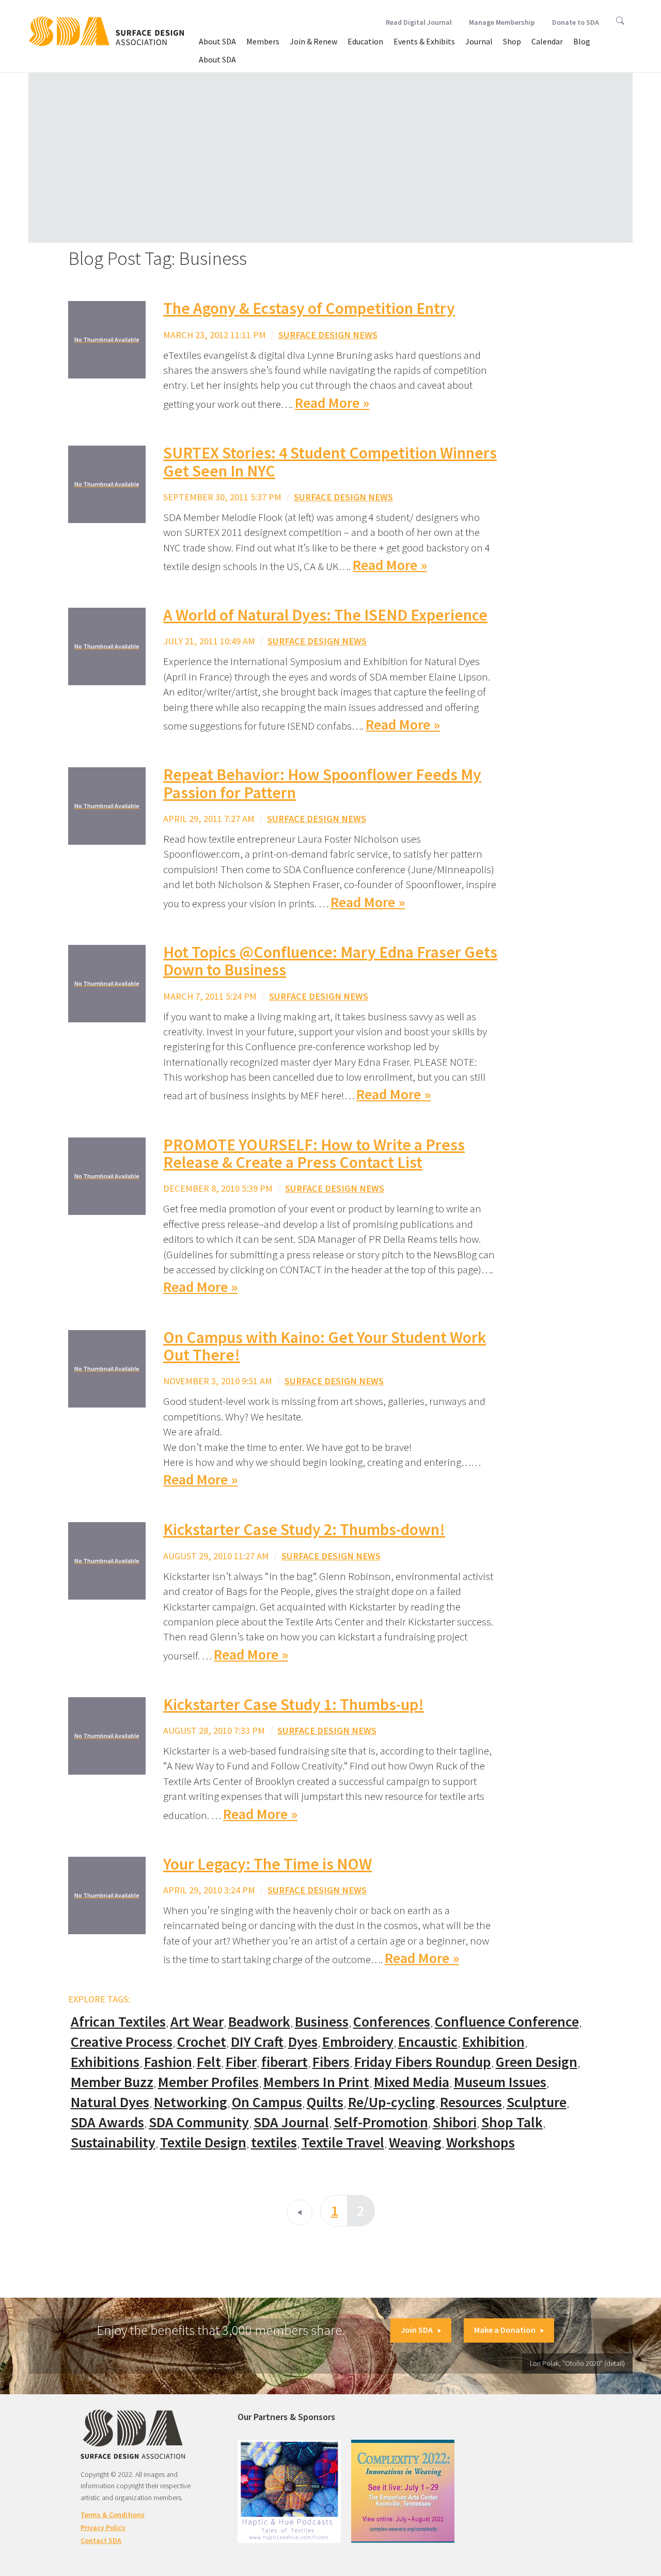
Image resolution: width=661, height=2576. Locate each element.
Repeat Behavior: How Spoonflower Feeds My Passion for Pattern (322, 784)
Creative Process (122, 2042)
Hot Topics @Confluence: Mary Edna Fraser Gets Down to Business (330, 961)
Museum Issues (500, 2082)
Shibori (455, 2122)
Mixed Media (412, 2082)
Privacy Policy (103, 2527)
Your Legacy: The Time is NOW (267, 1864)
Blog (582, 41)
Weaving (415, 2143)
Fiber (241, 2062)
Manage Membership (502, 22)
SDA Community (199, 2122)
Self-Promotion (381, 2122)
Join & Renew (313, 41)
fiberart (285, 2062)
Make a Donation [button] (505, 2330)
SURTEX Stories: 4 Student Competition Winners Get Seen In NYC (330, 462)
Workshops (481, 2143)
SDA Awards (107, 2122)
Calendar (547, 41)
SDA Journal (291, 2122)
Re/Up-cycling (392, 2102)
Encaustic (428, 2042)
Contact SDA (101, 2540)
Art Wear (197, 2022)
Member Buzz (112, 2082)
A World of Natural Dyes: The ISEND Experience (325, 615)
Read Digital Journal (419, 22)
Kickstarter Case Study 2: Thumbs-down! (304, 1529)
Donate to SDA (576, 22)
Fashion (168, 2062)
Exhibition (493, 2042)
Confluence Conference (507, 2022)
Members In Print (316, 2082)
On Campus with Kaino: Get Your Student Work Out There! (325, 1346)
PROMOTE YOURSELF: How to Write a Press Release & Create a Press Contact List (314, 1154)
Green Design (537, 2062)
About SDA (217, 41)
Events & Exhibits (424, 41)
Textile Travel (343, 2143)
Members (263, 41)
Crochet (202, 2042)
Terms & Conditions (113, 2515)
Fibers (331, 2062)
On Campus (267, 2102)
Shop (512, 41)
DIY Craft (257, 2042)
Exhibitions (105, 2062)
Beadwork (259, 2022)
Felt (209, 2062)
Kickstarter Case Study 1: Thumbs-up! (294, 1704)
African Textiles (118, 2022)
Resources (471, 2102)
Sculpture (537, 2102)
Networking (191, 2102)
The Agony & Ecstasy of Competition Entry (309, 308)
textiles (274, 2143)
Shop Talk (512, 2122)
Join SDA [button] (417, 2330)
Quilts (325, 2102)
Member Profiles (208, 2082)
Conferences (392, 2022)
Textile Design (203, 2143)
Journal (479, 41)
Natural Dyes (110, 2102)
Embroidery (358, 2042)
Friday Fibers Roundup (423, 2062)
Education (365, 41)
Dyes (303, 2042)
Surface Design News (328, 335)
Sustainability (113, 2143)
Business (322, 2022)
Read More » (332, 403)
